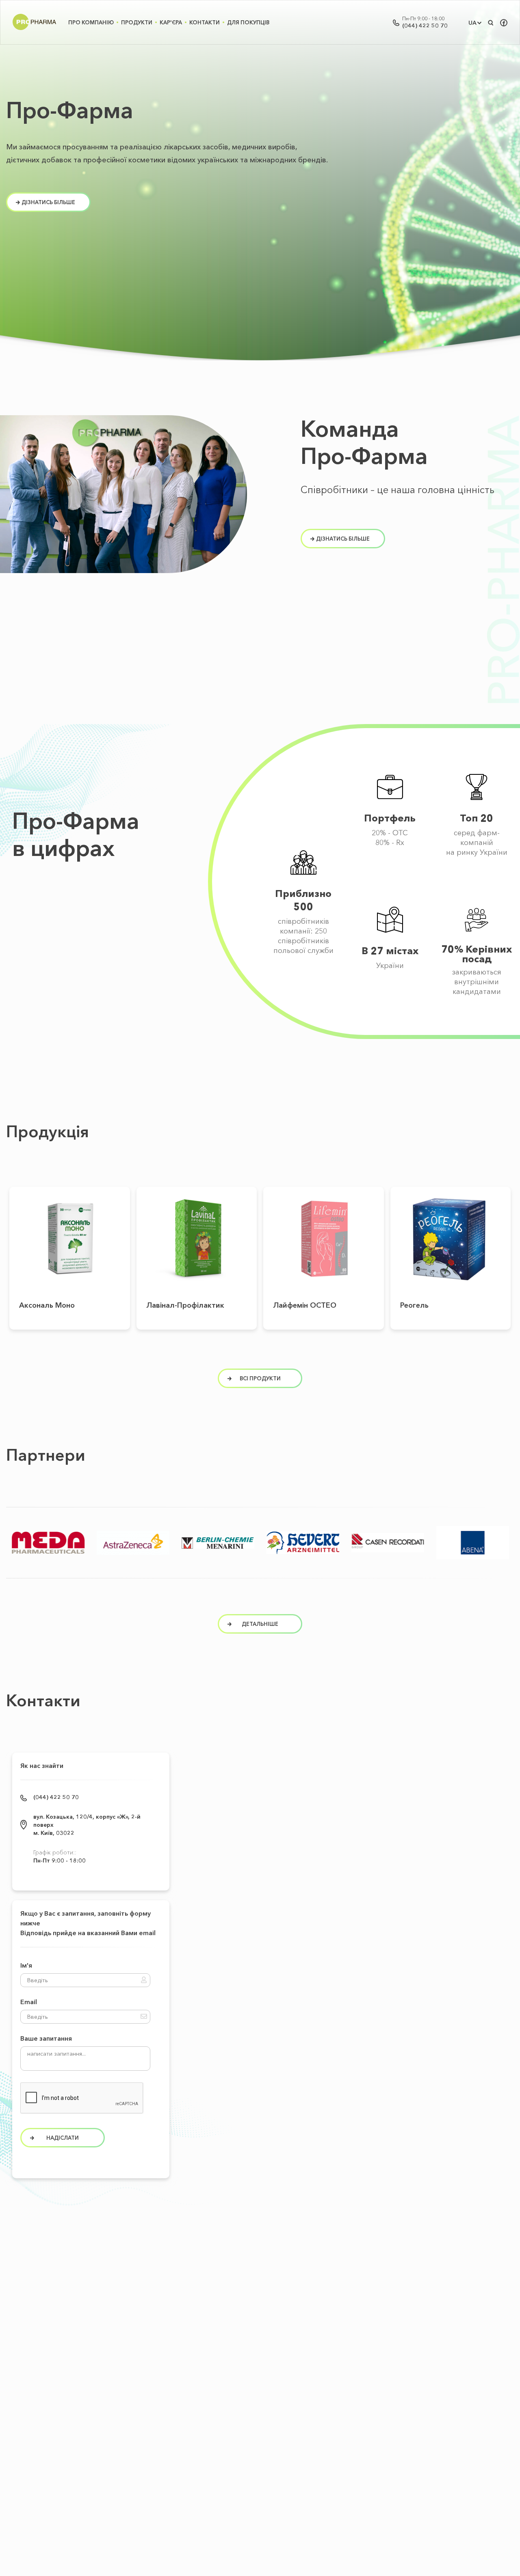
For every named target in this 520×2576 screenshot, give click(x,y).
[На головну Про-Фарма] (34, 30)
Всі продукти (260, 1378)
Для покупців (248, 22)
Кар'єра (171, 22)
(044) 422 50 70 (425, 26)
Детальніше (70, 1234)
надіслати (63, 2138)
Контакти (205, 22)
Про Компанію (91, 22)
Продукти (137, 22)
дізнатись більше (48, 202)
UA (472, 23)
